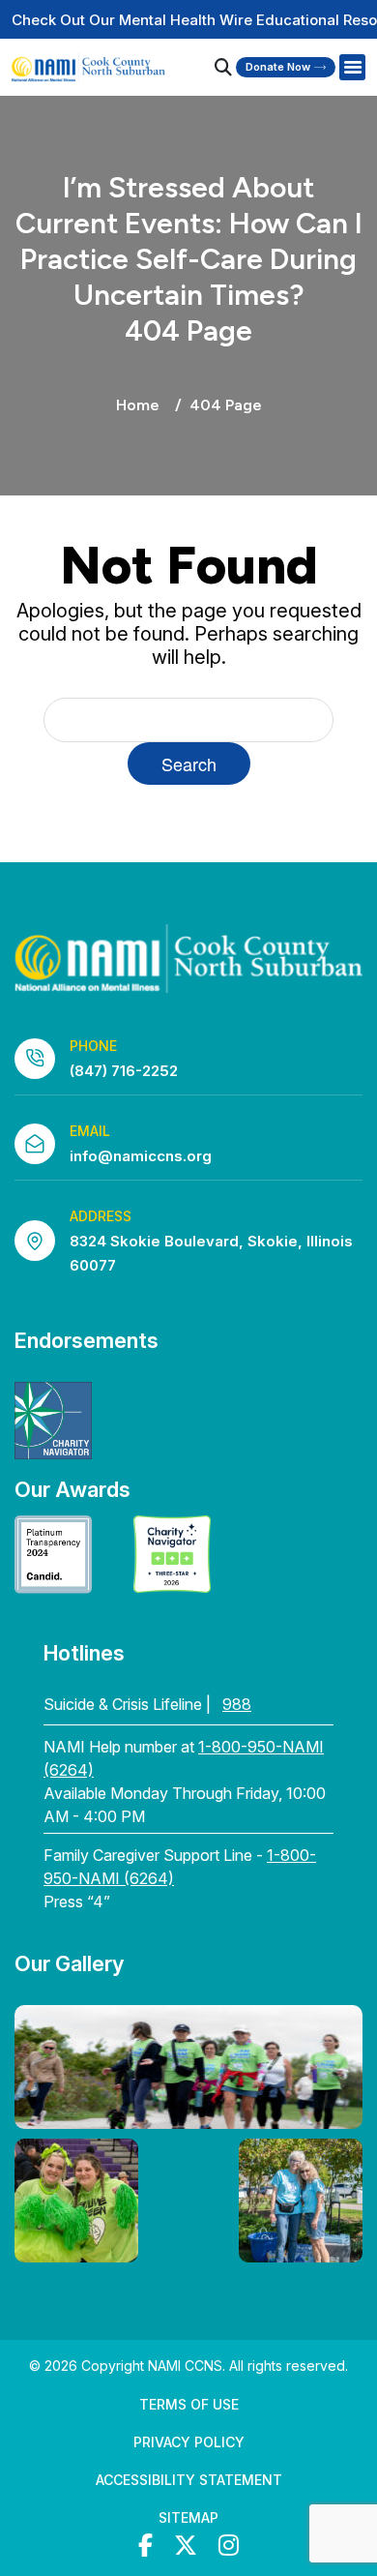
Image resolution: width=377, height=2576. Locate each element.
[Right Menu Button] (352, 68)
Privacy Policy (189, 2442)
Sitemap (188, 2517)
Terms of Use (189, 2404)
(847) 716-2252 (124, 1071)
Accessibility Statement (189, 2480)
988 (237, 1704)
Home (138, 405)
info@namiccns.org (141, 1156)
